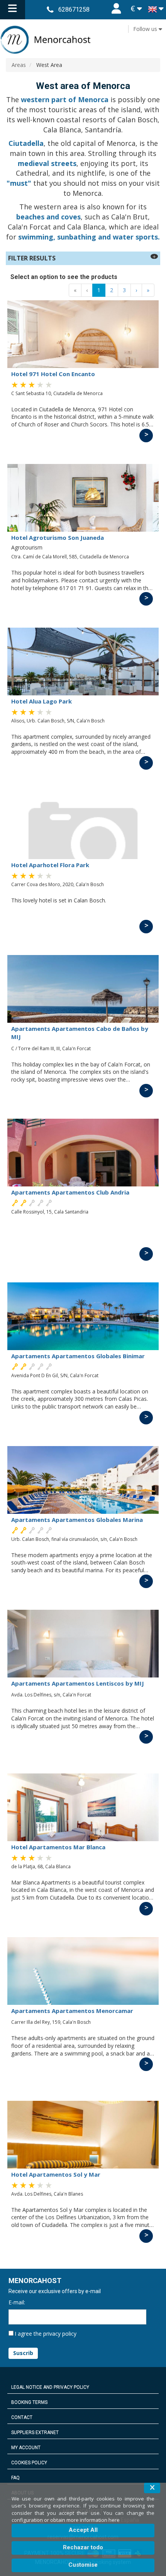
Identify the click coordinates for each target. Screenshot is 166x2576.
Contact (22, 2417)
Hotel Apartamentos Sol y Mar (56, 2174)
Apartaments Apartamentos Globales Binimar (78, 1356)
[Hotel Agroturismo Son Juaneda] (83, 498)
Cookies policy (29, 2463)
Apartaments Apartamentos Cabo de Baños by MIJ (80, 1033)
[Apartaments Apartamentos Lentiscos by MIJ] (83, 1644)
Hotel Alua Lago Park (41, 701)
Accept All (83, 2530)
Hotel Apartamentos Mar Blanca (58, 1847)
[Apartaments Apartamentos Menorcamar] (83, 1971)
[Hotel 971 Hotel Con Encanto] (83, 334)
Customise (83, 2565)
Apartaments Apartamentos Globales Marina (77, 1520)
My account (26, 2448)
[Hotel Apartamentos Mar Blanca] (83, 1807)
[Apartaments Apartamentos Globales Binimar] (83, 1316)
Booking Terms (29, 2402)
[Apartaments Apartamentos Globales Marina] (83, 1480)
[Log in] (116, 10)
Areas (19, 65)
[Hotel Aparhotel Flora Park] (83, 825)
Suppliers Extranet (35, 2432)
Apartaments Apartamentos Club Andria (70, 1192)
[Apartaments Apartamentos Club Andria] (83, 1153)
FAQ (15, 2478)
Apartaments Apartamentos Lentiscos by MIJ (78, 1683)
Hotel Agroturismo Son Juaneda (58, 537)
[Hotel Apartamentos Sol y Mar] (83, 2135)
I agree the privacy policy (46, 2334)
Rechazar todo (83, 2547)
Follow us (146, 29)
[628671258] (50, 9)
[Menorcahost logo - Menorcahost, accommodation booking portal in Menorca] (83, 40)
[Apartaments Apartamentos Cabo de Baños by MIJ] (83, 989)
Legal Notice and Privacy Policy (50, 2387)
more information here (93, 2520)
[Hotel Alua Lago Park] (83, 662)
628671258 (74, 9)
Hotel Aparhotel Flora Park (50, 865)
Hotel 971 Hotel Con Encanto (53, 374)
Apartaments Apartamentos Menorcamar (72, 2011)
